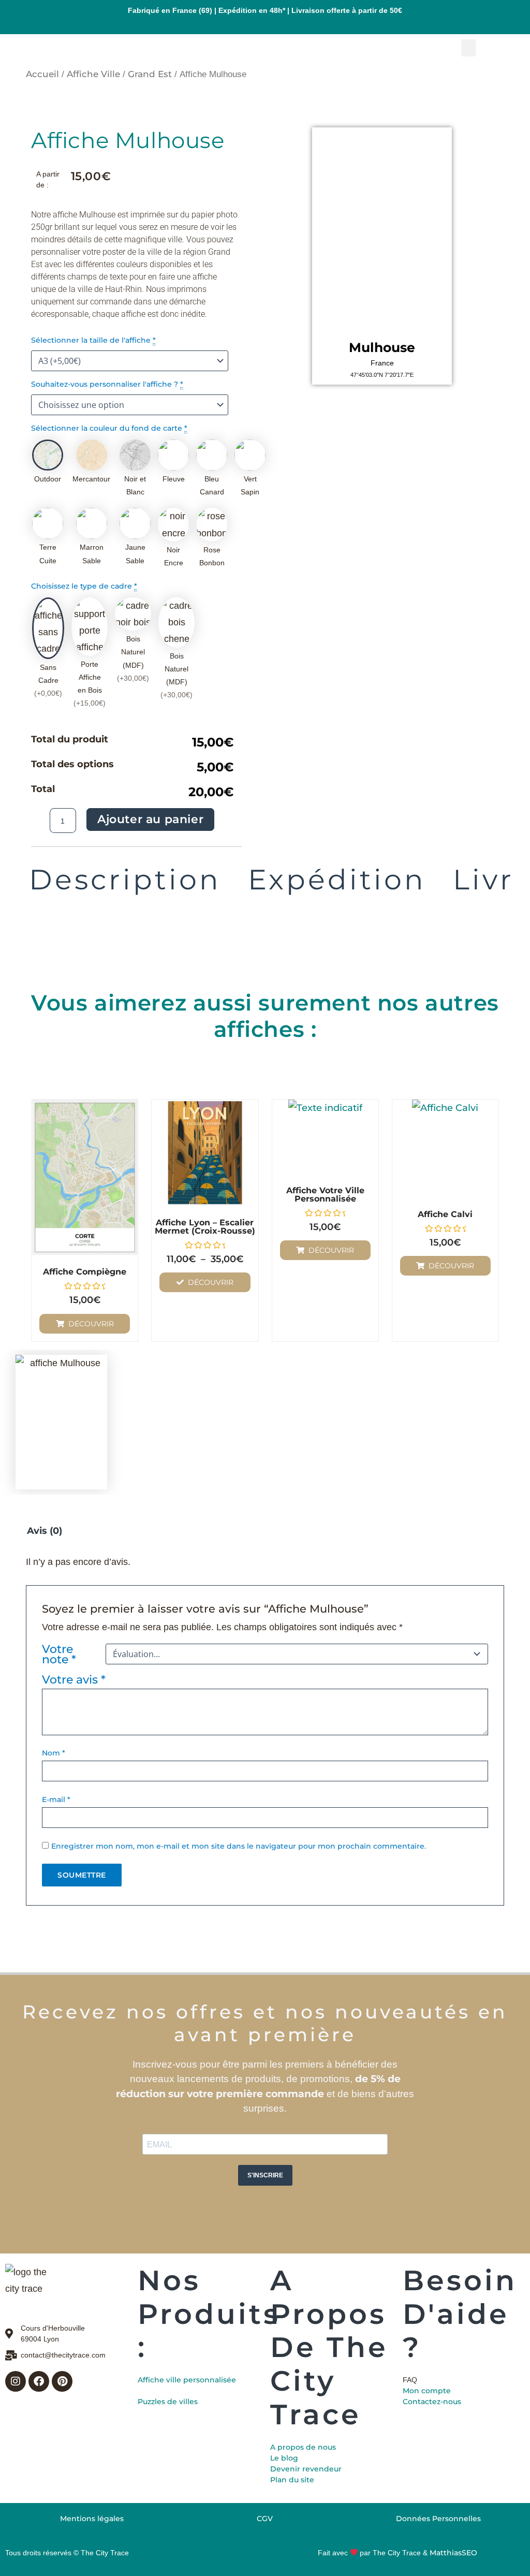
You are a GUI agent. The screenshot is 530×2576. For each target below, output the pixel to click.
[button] (468, 48)
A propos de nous (303, 2447)
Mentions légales (92, 2519)
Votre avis (74, 1679)
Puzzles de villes (168, 2402)
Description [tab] (125, 880)
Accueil (42, 74)
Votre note (59, 1654)
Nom (54, 1753)
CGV (265, 2519)
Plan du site (292, 2480)
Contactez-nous (432, 2402)
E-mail (56, 1799)
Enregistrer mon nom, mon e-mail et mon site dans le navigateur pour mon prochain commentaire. (239, 1846)
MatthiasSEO (453, 2553)
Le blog (284, 2458)
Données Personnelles (438, 2519)
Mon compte (427, 2391)
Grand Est (150, 74)
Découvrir (91, 1324)
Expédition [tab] (337, 880)
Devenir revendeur (306, 2469)
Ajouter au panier (150, 819)
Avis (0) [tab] (45, 1531)
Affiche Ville (93, 74)
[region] (382, 231)
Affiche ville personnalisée (187, 2380)
